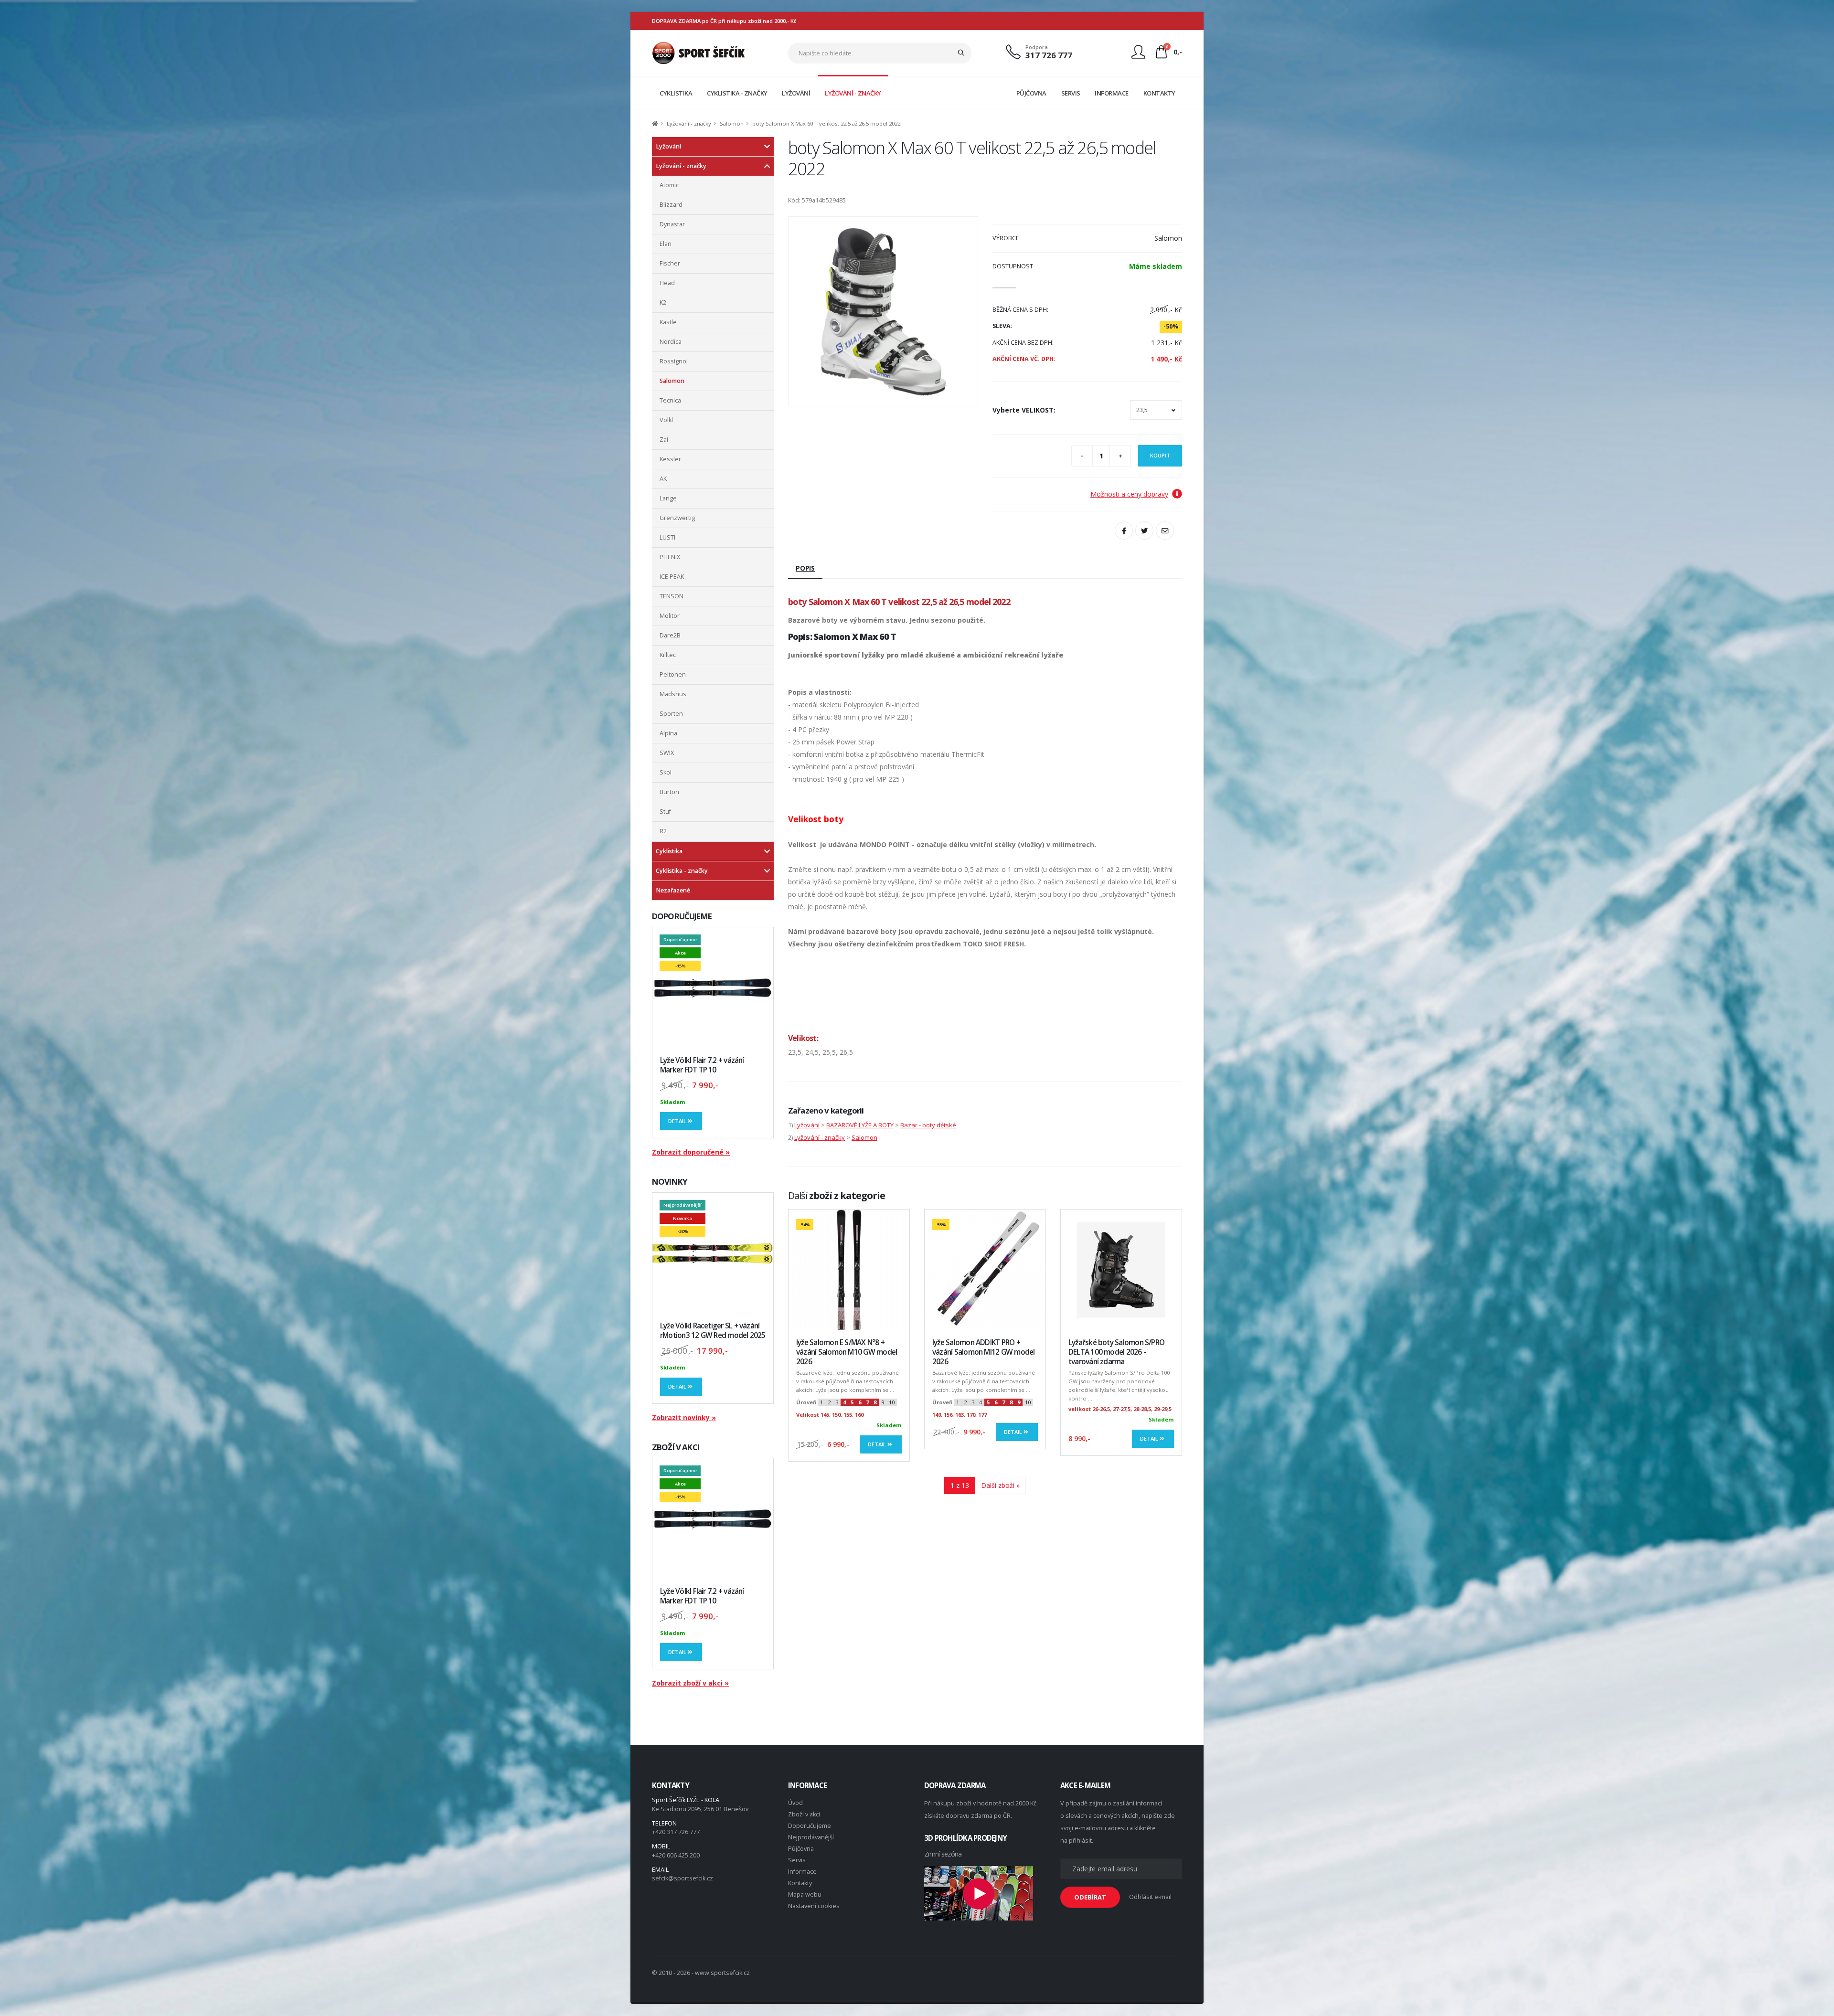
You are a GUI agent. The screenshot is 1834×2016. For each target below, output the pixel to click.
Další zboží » (1000, 1485)
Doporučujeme (810, 1826)
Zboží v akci (804, 1814)
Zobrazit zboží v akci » (690, 1683)
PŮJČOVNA (1031, 93)
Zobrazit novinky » (684, 1417)
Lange (668, 498)
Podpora (1037, 47)
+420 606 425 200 (676, 1855)
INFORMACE (1112, 93)
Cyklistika (669, 851)
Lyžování (668, 146)
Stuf (665, 812)
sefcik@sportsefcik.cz (682, 1878)
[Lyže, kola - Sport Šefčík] (698, 52)
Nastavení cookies (814, 1906)
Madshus (673, 694)
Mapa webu (805, 1894)
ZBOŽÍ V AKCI (676, 1447)
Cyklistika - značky (682, 871)
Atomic (669, 185)
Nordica (671, 342)
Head (667, 283)
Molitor (670, 616)
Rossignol (674, 361)
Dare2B (670, 635)
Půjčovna (801, 1849)
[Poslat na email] (1165, 531)
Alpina (668, 733)
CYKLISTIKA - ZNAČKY (737, 93)
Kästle (668, 322)
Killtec (668, 655)
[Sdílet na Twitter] (1144, 531)
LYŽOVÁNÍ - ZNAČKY (853, 93)
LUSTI (667, 537)
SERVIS (1071, 93)
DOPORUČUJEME (682, 916)
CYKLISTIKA (676, 93)
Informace (802, 1872)
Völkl (666, 420)
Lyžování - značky (689, 123)
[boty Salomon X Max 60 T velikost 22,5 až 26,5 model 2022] (883, 311)
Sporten (671, 714)
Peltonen (673, 674)
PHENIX (670, 557)
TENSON (672, 596)
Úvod (795, 1803)
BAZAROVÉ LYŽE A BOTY (860, 1125)
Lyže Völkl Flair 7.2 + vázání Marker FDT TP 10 (702, 1065)
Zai (664, 440)
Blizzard (671, 205)
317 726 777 (1049, 55)
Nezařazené (673, 890)
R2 (663, 831)
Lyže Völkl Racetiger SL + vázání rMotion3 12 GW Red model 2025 (713, 1331)
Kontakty (800, 1883)
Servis (797, 1860)
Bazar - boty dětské (928, 1125)
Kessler (670, 459)
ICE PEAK (672, 577)
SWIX (667, 753)
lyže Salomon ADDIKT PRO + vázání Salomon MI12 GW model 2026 (983, 1352)
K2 (663, 302)
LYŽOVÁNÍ (796, 93)
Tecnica (670, 400)
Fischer (670, 263)
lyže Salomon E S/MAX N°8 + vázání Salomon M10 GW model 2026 (847, 1352)
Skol (666, 772)
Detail (678, 1121)
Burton (669, 792)
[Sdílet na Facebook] (1124, 531)
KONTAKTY (1159, 93)
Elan (666, 244)
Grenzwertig (677, 518)
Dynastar (672, 224)
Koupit (1160, 455)
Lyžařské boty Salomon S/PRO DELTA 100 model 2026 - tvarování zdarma (1116, 1352)
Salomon (732, 123)
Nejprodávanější (811, 1837)
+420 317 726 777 (676, 1832)
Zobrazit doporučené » (691, 1152)
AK (663, 479)
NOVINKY (670, 1182)
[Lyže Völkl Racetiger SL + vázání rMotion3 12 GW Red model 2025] (713, 1253)
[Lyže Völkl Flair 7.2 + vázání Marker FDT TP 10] (713, 988)
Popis (805, 568)
